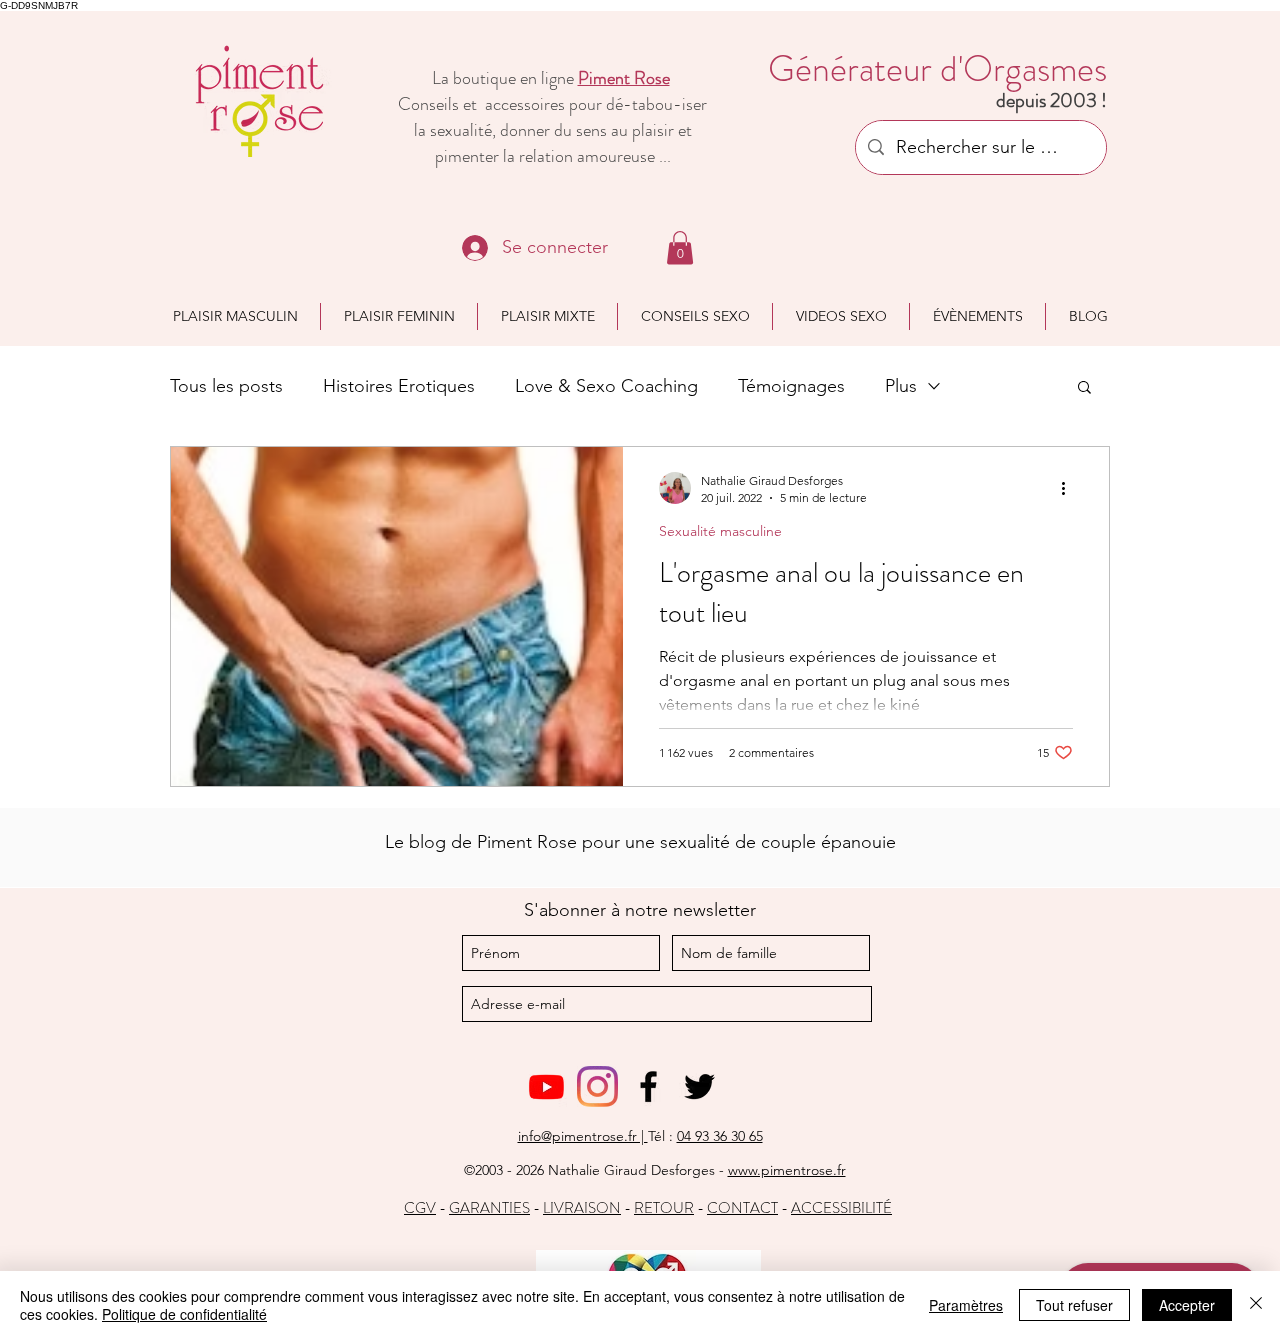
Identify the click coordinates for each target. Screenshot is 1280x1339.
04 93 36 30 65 (720, 1136)
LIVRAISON (582, 1208)
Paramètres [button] (966, 1305)
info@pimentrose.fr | (583, 1136)
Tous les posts (226, 386)
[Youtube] (546, 1086)
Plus (901, 386)
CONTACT (742, 1208)
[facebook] (648, 1086)
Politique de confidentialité (184, 1314)
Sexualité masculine (720, 531)
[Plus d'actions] (1070, 488)
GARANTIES (489, 1208)
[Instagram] (597, 1086)
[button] (680, 247)
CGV (420, 1208)
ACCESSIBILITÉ (841, 1208)
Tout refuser (1074, 1305)
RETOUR (664, 1208)
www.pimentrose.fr (787, 1170)
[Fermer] (1256, 1305)
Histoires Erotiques (399, 386)
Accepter (1187, 1305)
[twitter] (699, 1086)
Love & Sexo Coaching (606, 386)
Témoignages (791, 386)
